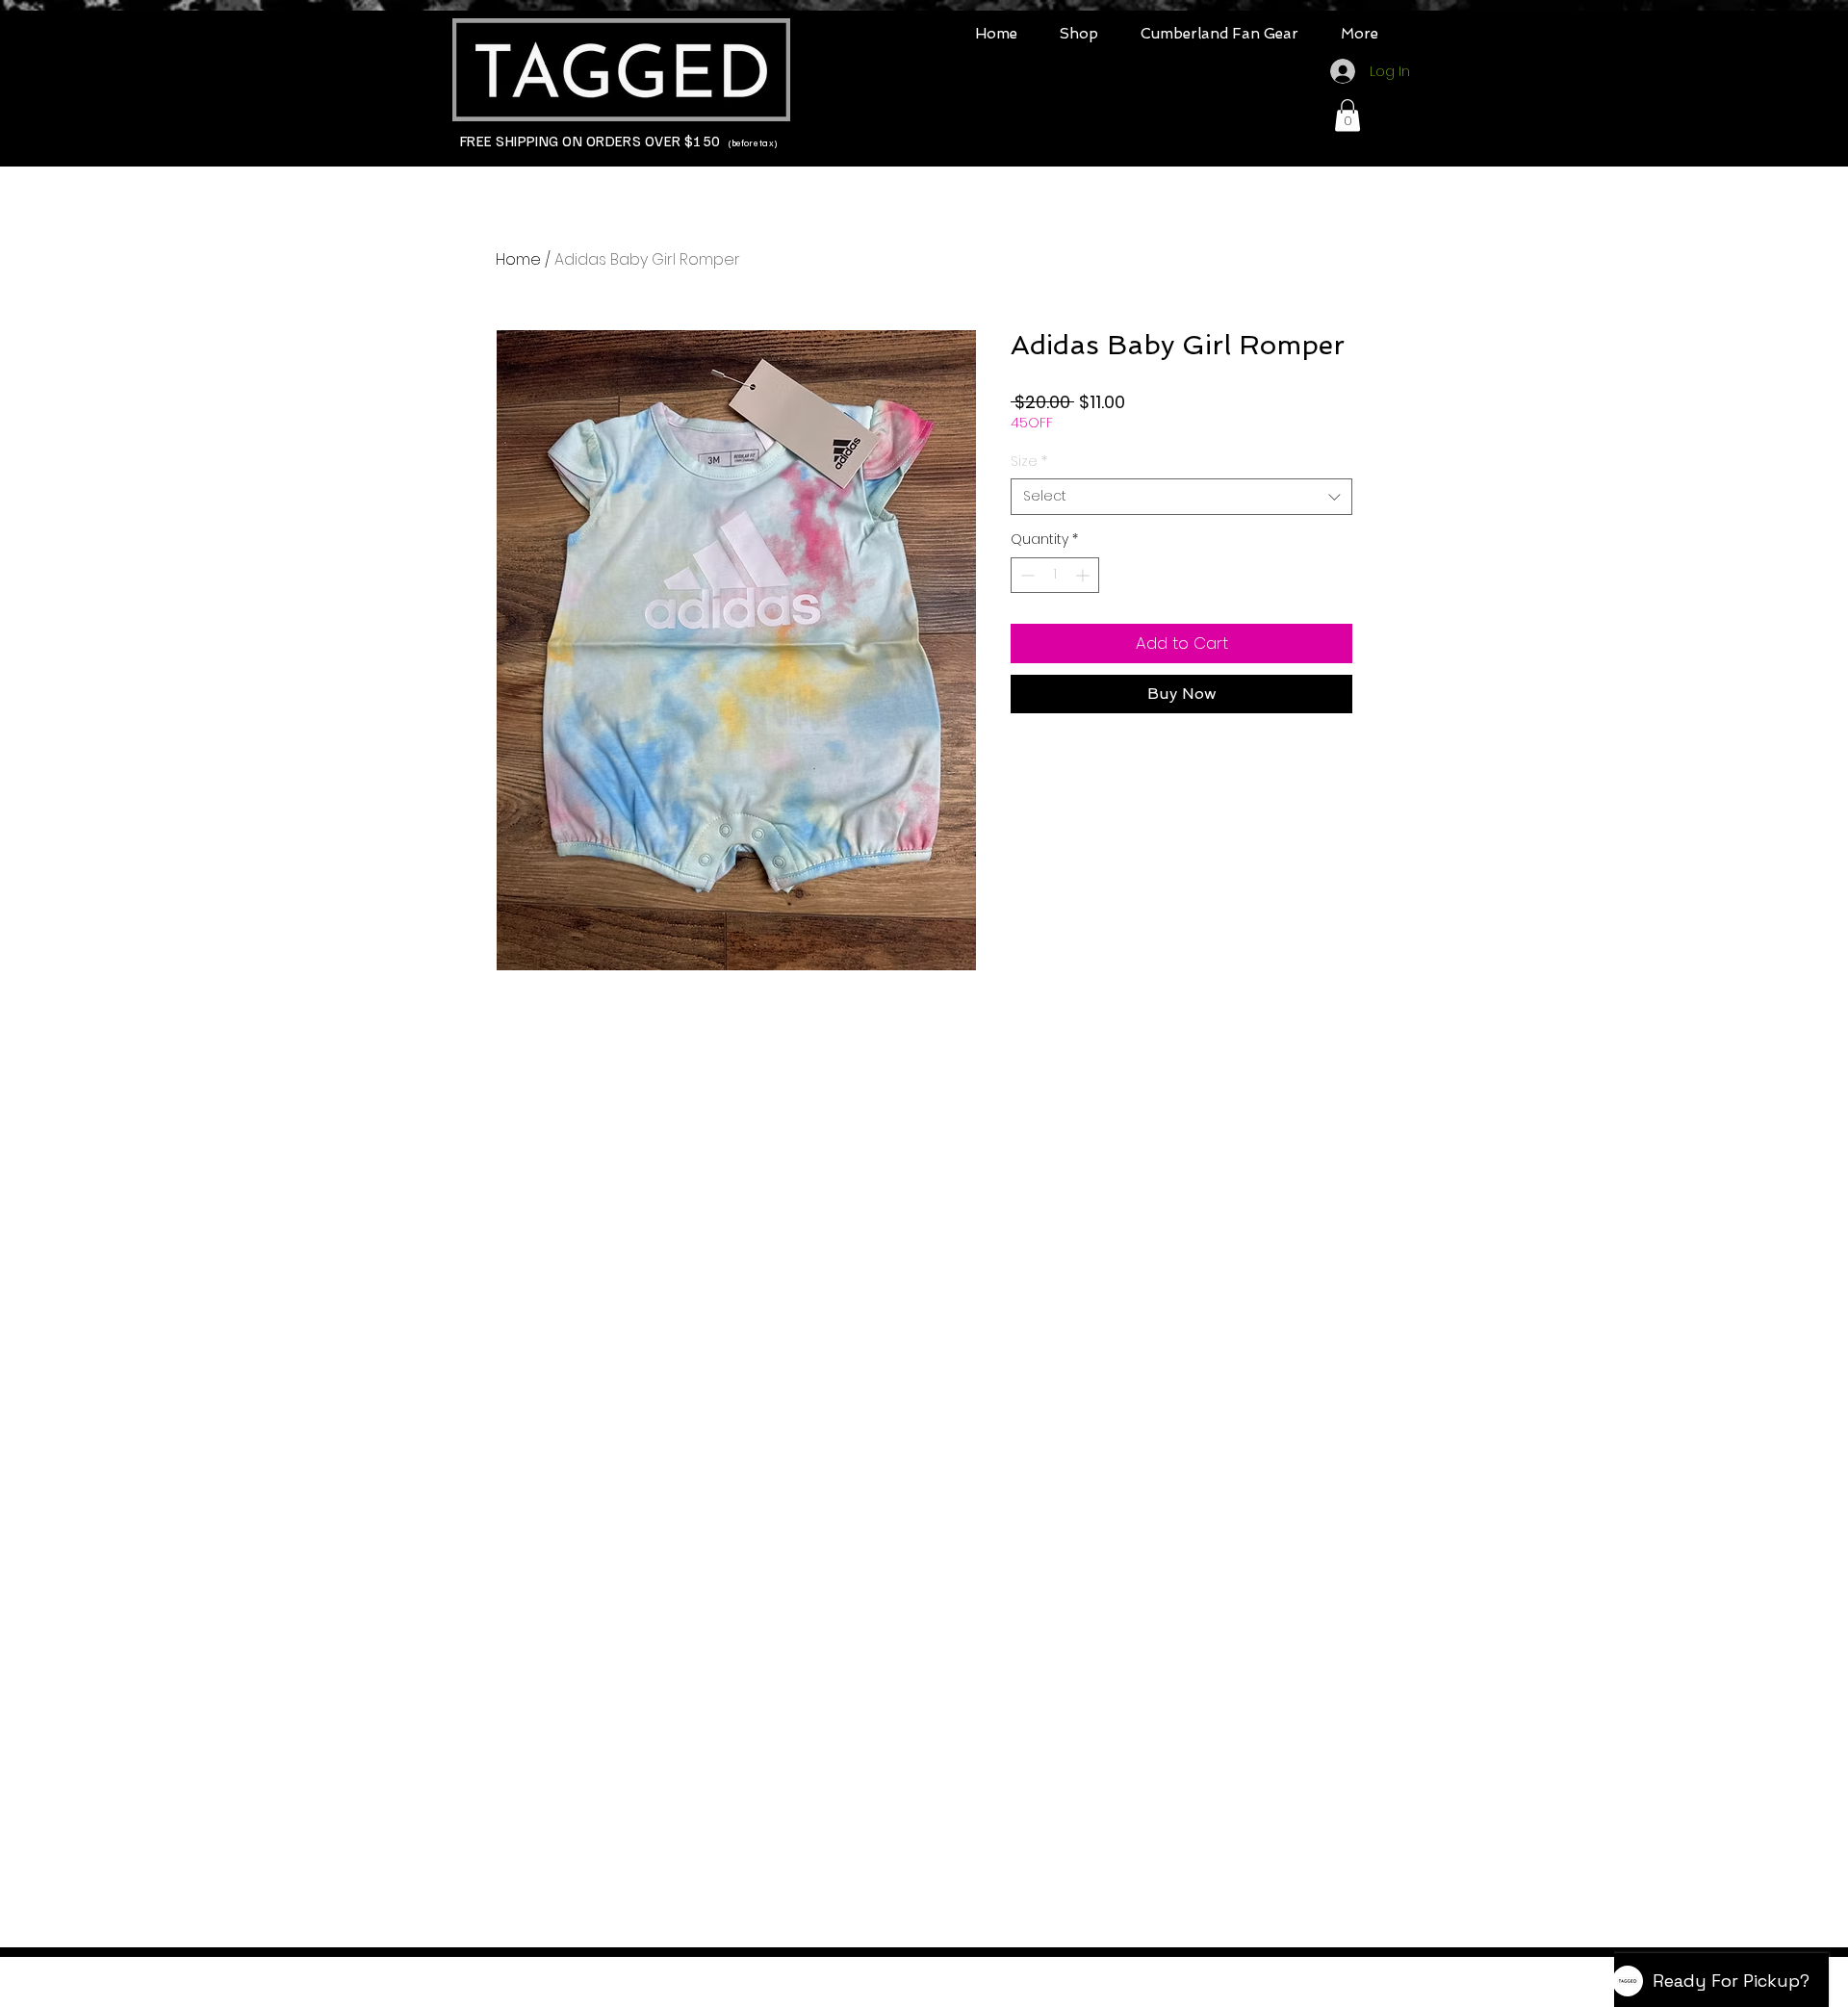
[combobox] (1181, 497)
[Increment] (1084, 575)
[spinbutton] (1055, 575)
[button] (1079, 34)
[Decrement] (1026, 575)
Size (1029, 462)
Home (518, 259)
